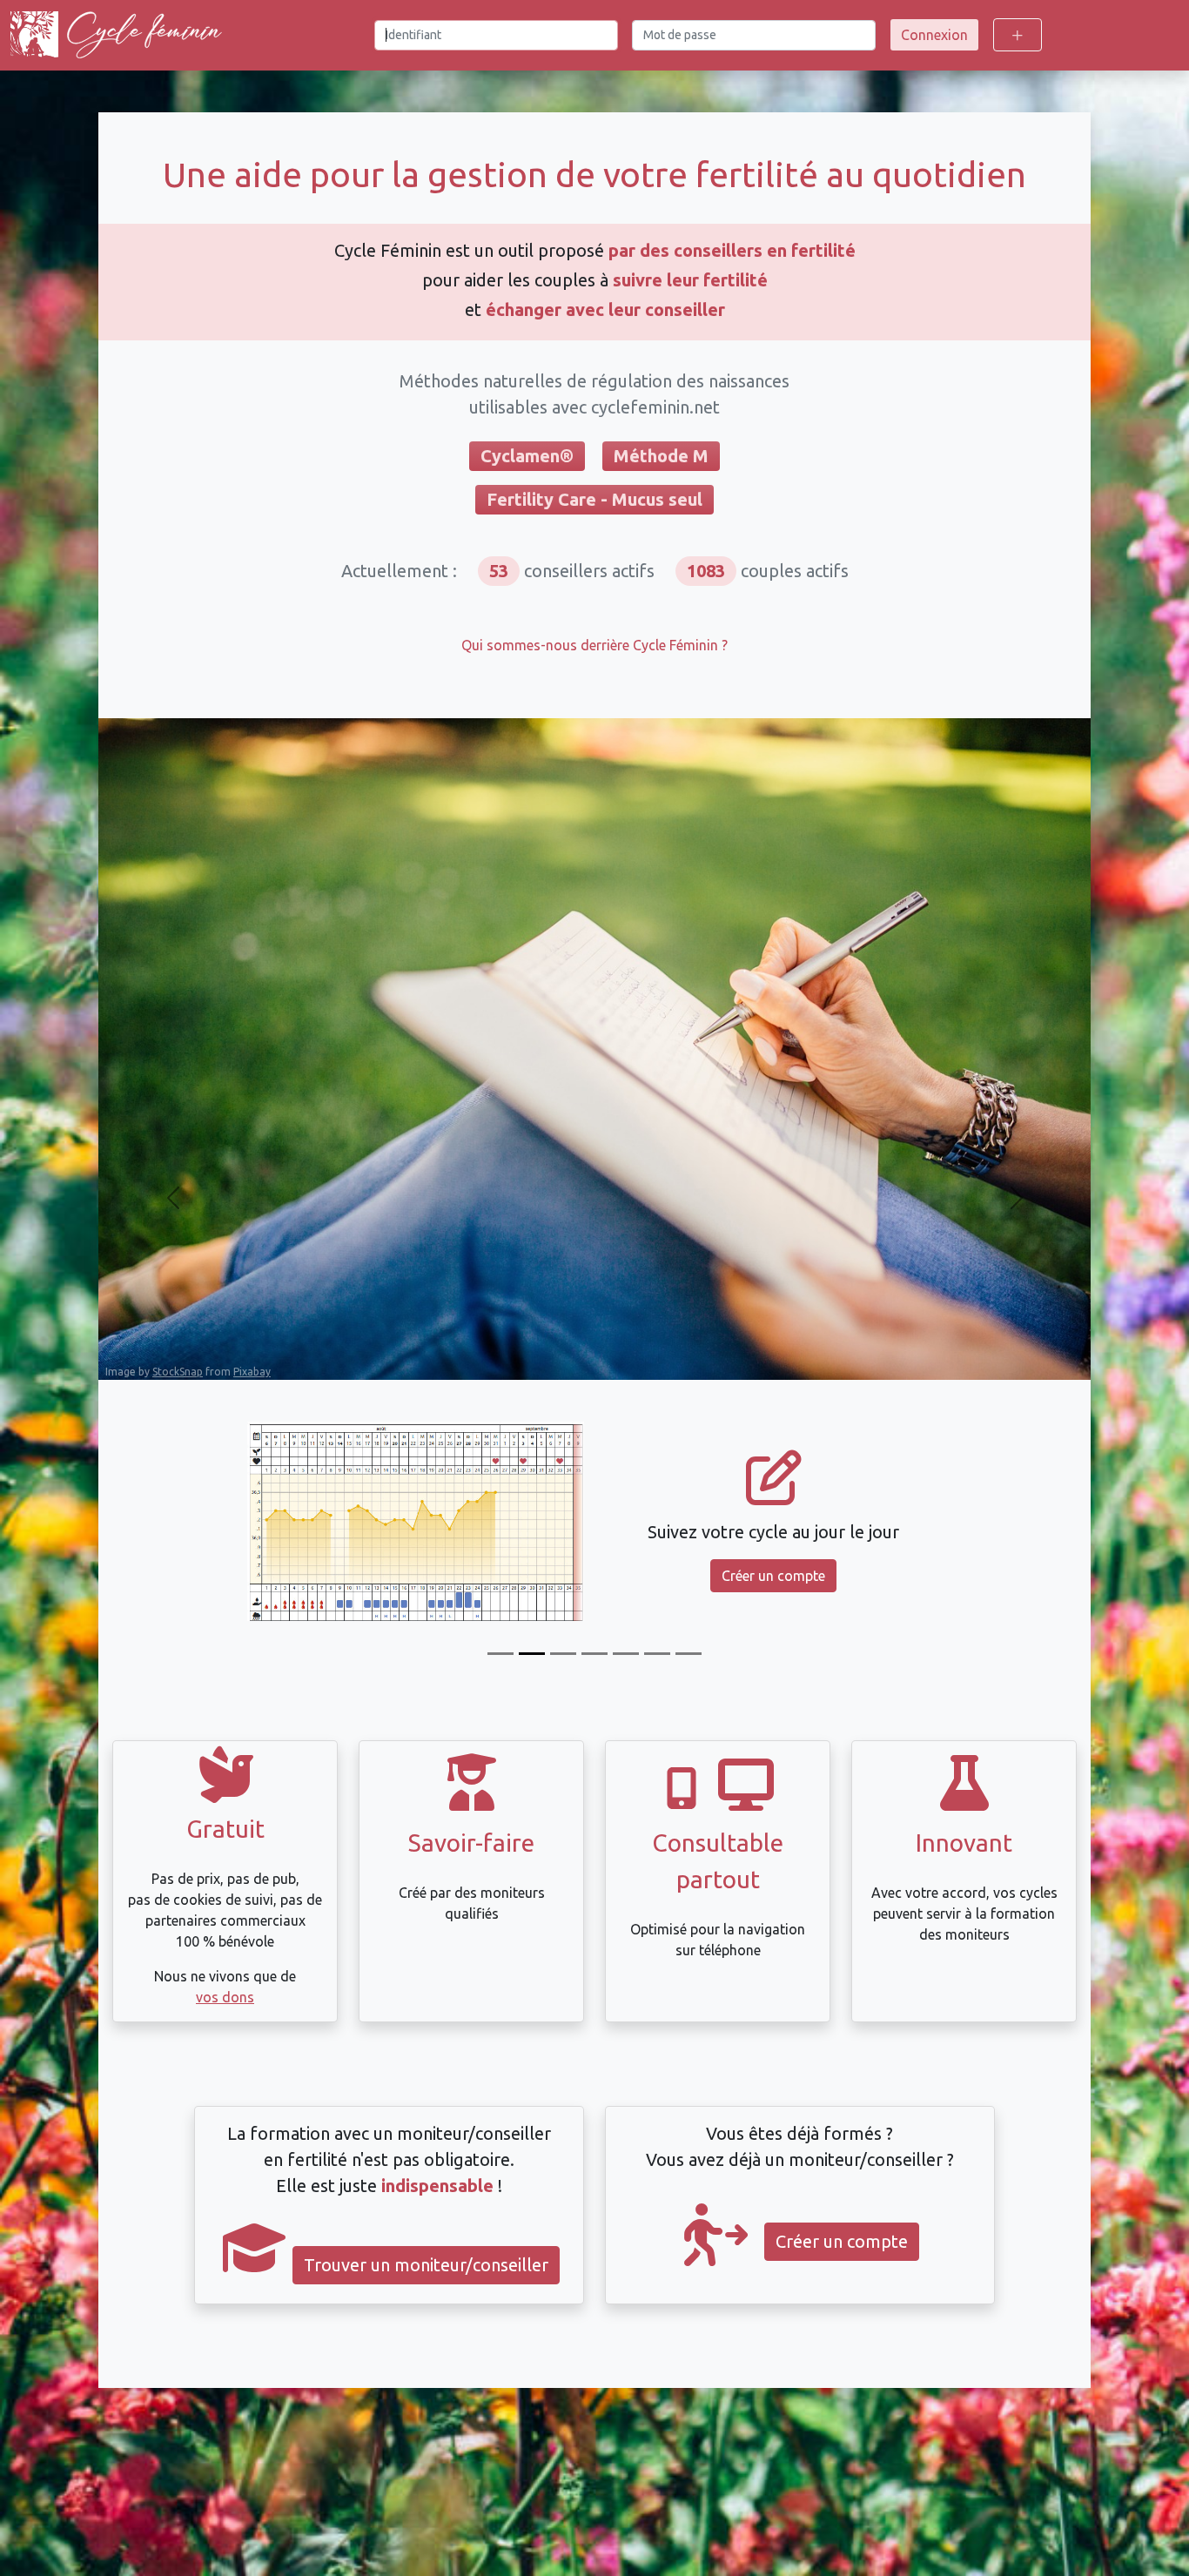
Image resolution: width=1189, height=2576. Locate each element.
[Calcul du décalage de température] (594, 1654)
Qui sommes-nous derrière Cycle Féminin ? (594, 645)
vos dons (225, 1997)
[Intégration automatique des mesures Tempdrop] (657, 1654)
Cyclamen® (527, 456)
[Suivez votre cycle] (532, 1654)
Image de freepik (147, 1370)
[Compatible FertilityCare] (563, 1654)
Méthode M (661, 456)
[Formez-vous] (500, 1654)
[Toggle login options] (1018, 35)
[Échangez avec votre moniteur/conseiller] (626, 1654)
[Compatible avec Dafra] (689, 1654)
